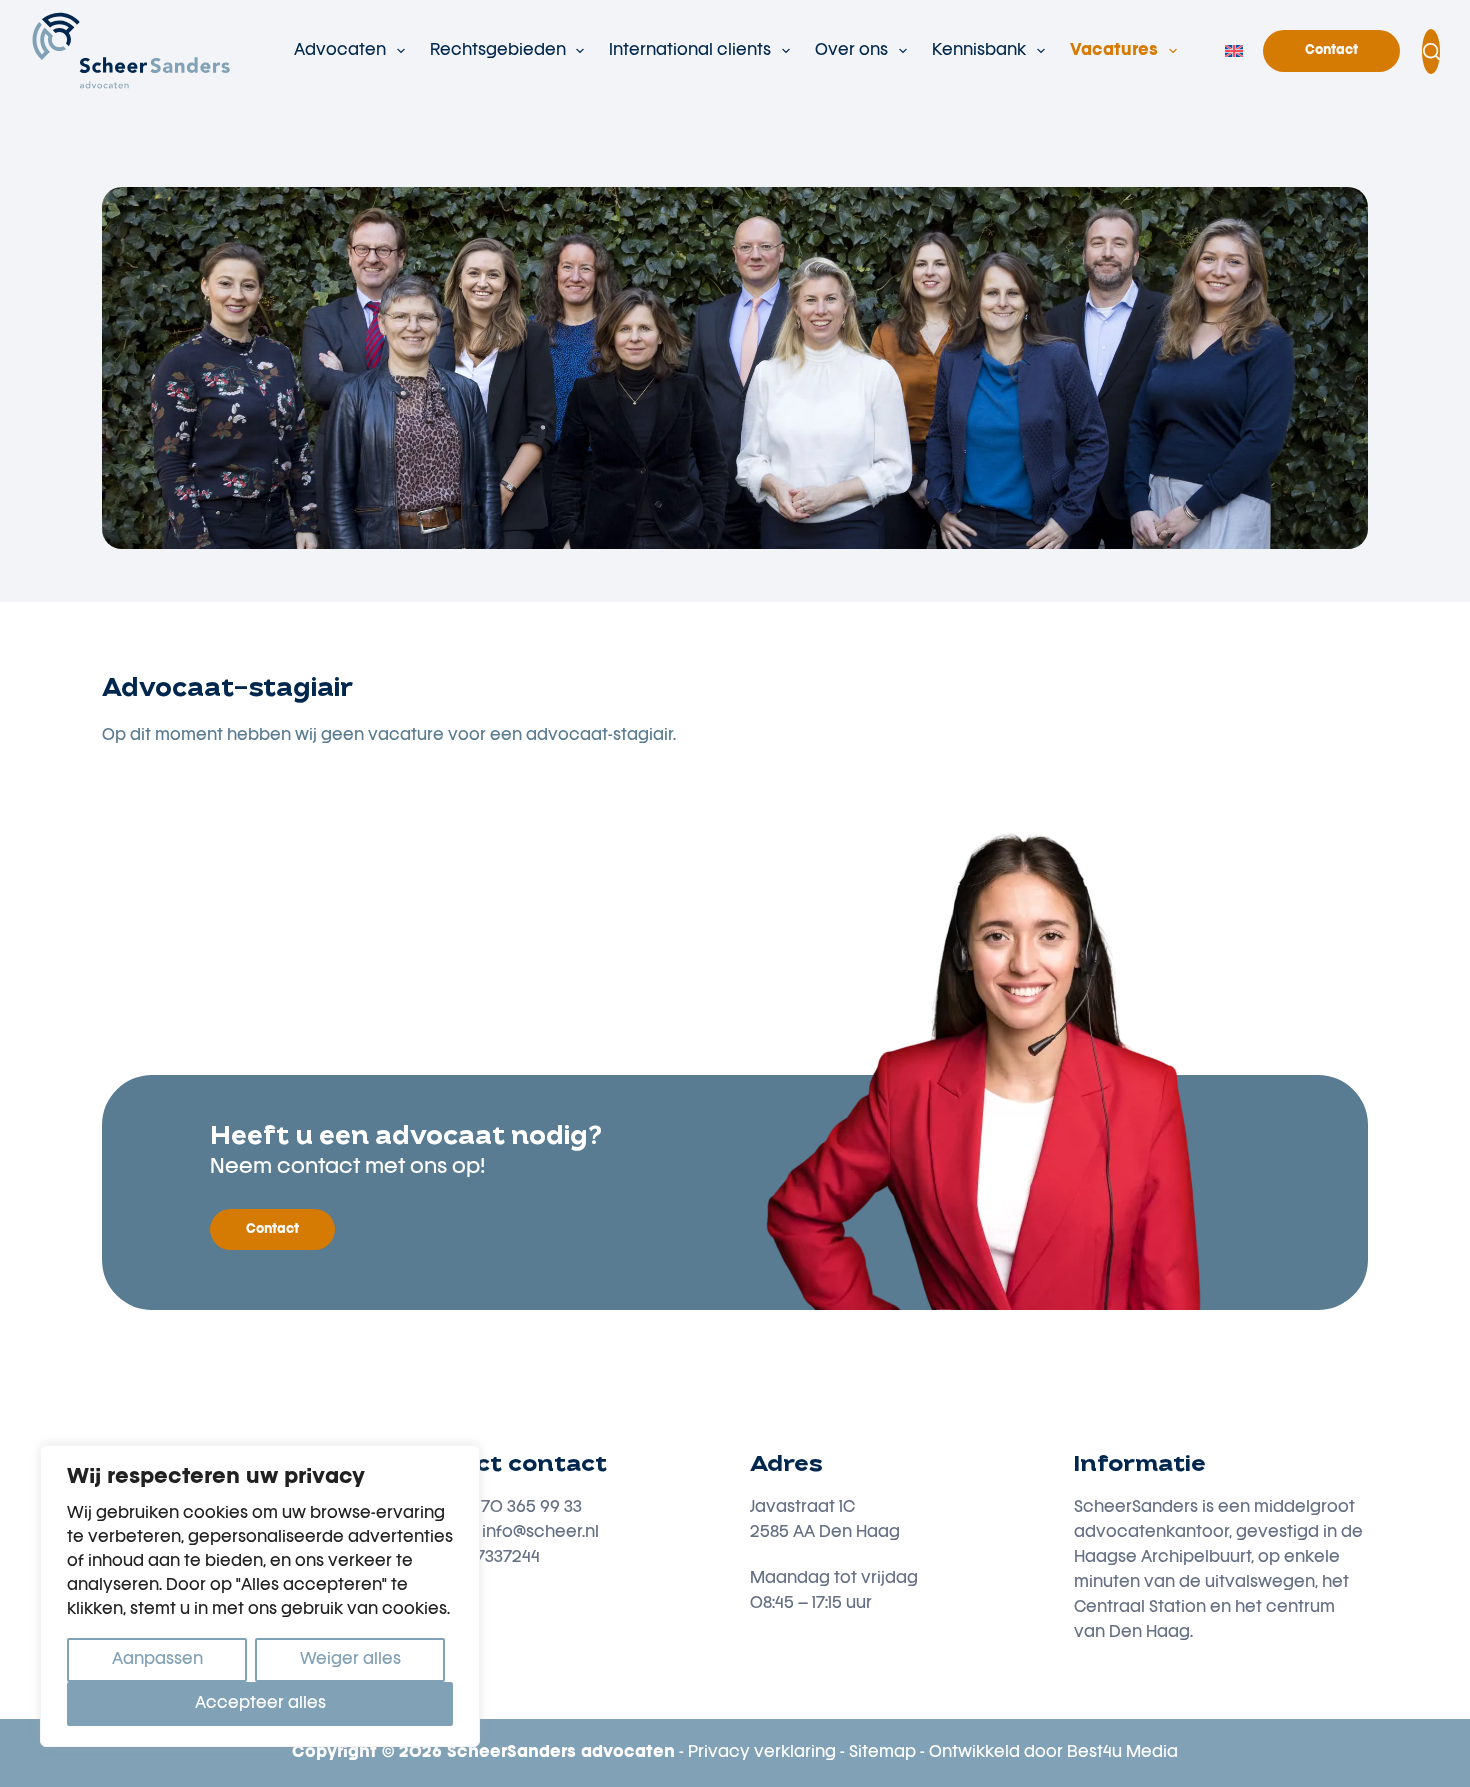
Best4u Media (1122, 1753)
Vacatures (1114, 51)
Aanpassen (157, 1660)
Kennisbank (979, 51)
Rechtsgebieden (498, 51)
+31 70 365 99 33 (518, 1508)
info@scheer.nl (540, 1533)
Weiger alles (350, 1660)
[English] (1234, 51)
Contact (1331, 50)
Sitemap (882, 1753)
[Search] (1431, 51)
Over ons (851, 51)
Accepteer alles (260, 1704)
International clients (690, 51)
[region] (260, 1596)
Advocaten (340, 51)
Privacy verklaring (762, 1753)
